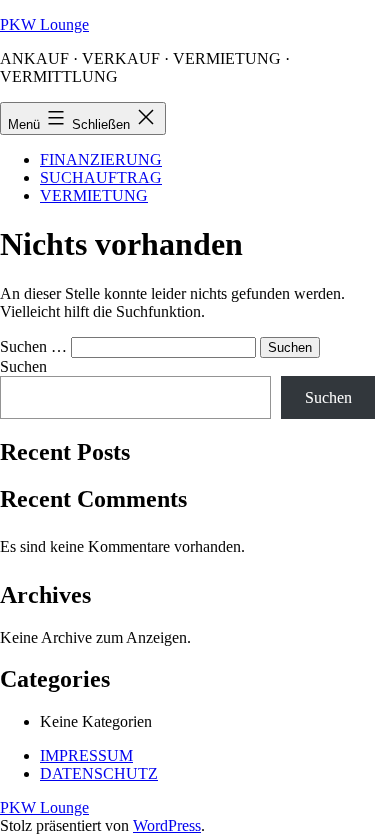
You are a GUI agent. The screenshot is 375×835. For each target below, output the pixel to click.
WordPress (167, 825)
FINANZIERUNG (101, 159)
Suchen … (33, 346)
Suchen (23, 366)
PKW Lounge (44, 24)
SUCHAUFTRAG (101, 177)
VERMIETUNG (94, 195)
